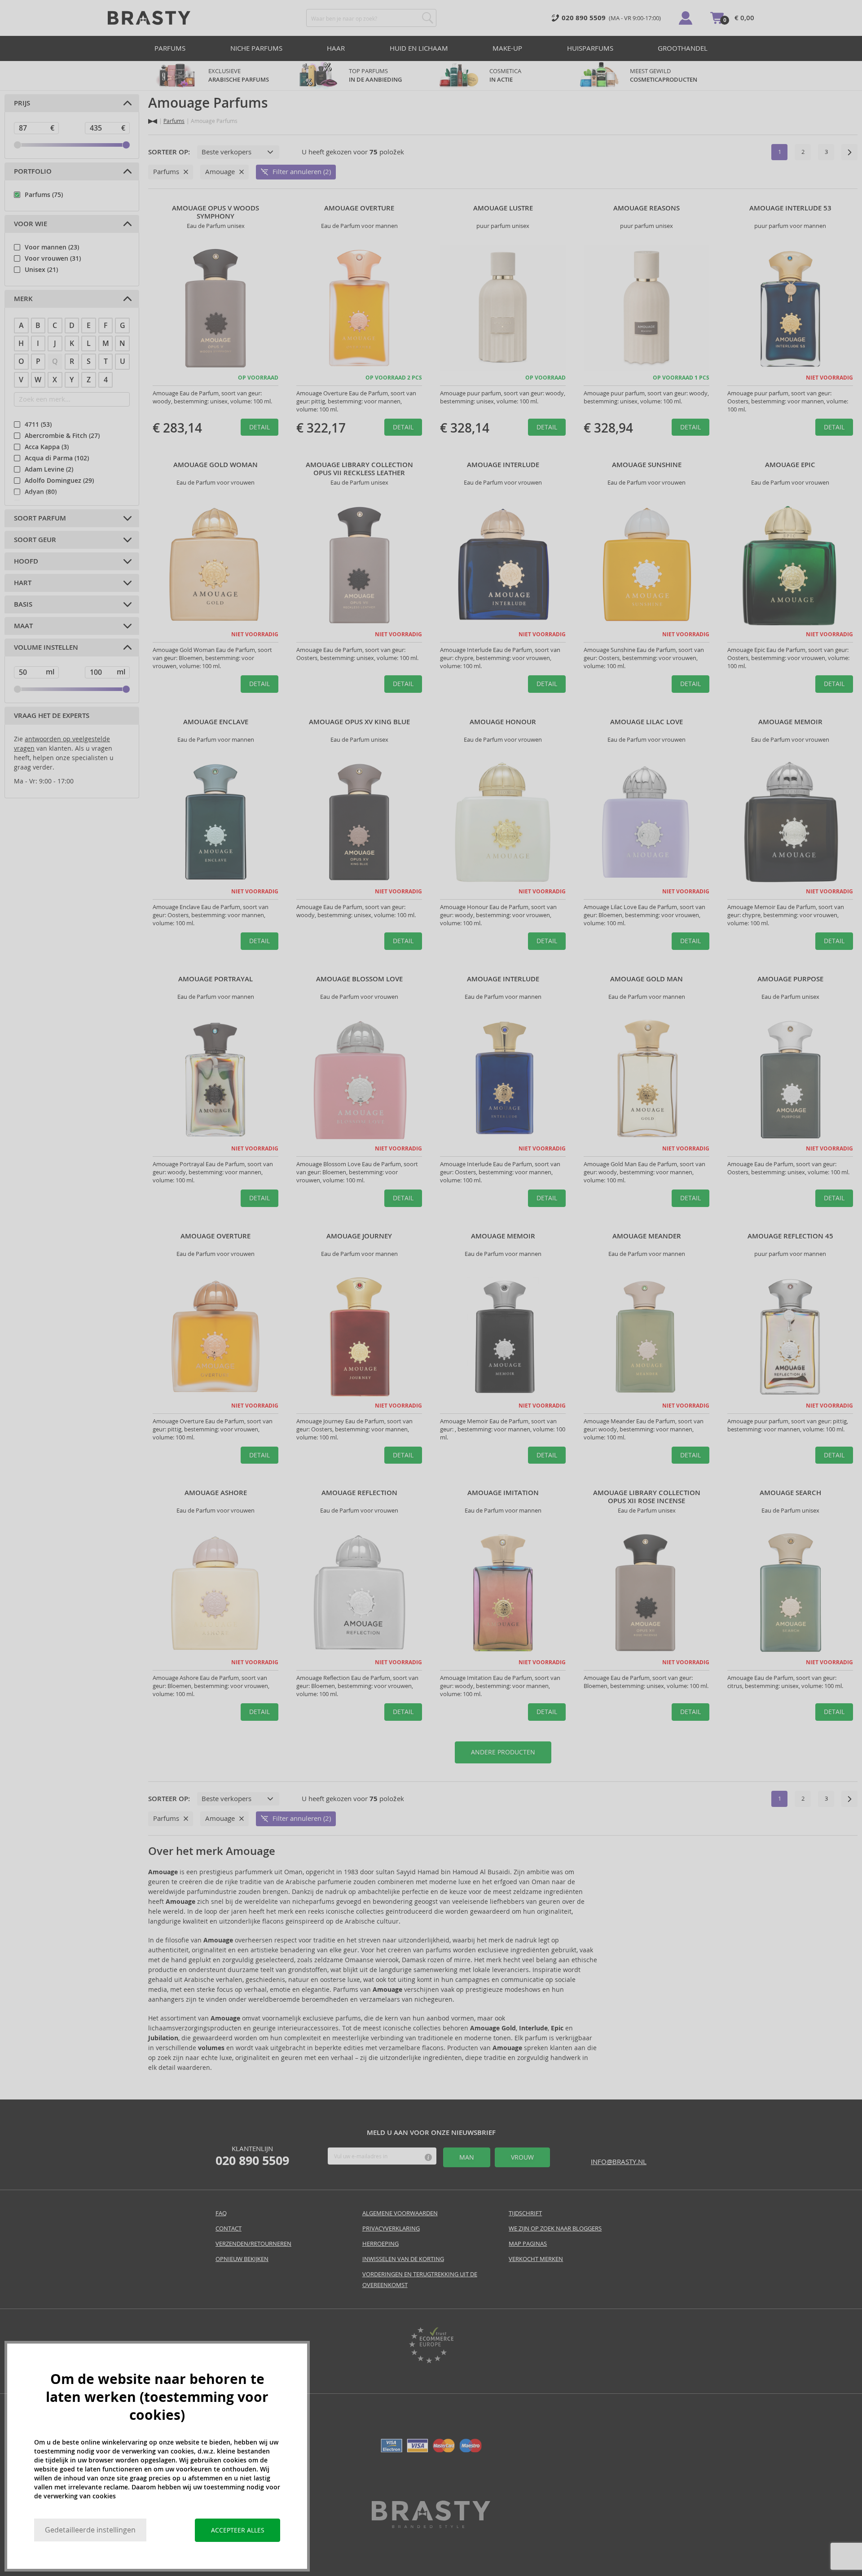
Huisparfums (590, 48)
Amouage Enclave (216, 722)
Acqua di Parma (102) (57, 458)
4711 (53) (38, 424)
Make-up (507, 48)
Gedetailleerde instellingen (90, 2530)
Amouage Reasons (646, 208)
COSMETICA (506, 75)
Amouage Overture (359, 208)
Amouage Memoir (790, 722)
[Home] (153, 121)
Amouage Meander (647, 1236)
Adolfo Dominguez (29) (59, 481)
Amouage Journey (359, 1236)
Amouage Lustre (503, 208)
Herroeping (380, 2244)
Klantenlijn (252, 2156)
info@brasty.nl (619, 2162)
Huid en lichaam (419, 48)
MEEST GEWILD (664, 75)
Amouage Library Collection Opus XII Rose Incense (647, 1497)
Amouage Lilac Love (646, 722)
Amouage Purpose (790, 979)
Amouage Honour (503, 722)
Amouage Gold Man (646, 979)
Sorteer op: (169, 152)
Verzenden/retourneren (253, 2244)
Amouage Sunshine (647, 465)
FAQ (221, 2213)
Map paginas (528, 2244)
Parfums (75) (44, 195)
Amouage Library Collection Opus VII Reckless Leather (359, 469)
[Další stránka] (849, 152)
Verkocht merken (536, 2259)
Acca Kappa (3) (47, 447)
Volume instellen (46, 647)
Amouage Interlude (503, 465)
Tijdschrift (525, 2213)
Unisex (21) (41, 270)
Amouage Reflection (359, 1493)
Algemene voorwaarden (400, 2213)
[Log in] (686, 18)
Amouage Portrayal (215, 979)
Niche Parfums (256, 48)
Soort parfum (40, 518)
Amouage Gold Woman (215, 465)
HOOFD (26, 561)
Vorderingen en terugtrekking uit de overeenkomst (420, 2280)
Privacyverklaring (391, 2228)
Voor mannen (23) (52, 247)
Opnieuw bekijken (242, 2259)
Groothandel (683, 48)
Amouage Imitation (503, 1493)
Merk (23, 299)
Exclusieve (239, 75)
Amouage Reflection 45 (790, 1236)
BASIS (23, 604)
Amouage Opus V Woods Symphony (215, 212)
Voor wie (31, 224)
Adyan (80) (41, 492)
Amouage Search (790, 1493)
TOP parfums (375, 75)
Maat (23, 626)
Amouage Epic (790, 465)
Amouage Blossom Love (359, 979)
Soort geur (35, 540)
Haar (336, 48)
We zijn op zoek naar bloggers (555, 2228)
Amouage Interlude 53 (790, 208)
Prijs (22, 103)
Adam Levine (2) (49, 469)
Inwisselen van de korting (403, 2259)
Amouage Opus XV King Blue (359, 722)
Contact (229, 2228)
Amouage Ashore (216, 1493)
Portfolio (33, 171)
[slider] (18, 145)
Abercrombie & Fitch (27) (62, 436)
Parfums (170, 48)
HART (23, 583)
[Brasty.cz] (431, 2526)
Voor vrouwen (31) (53, 258)
